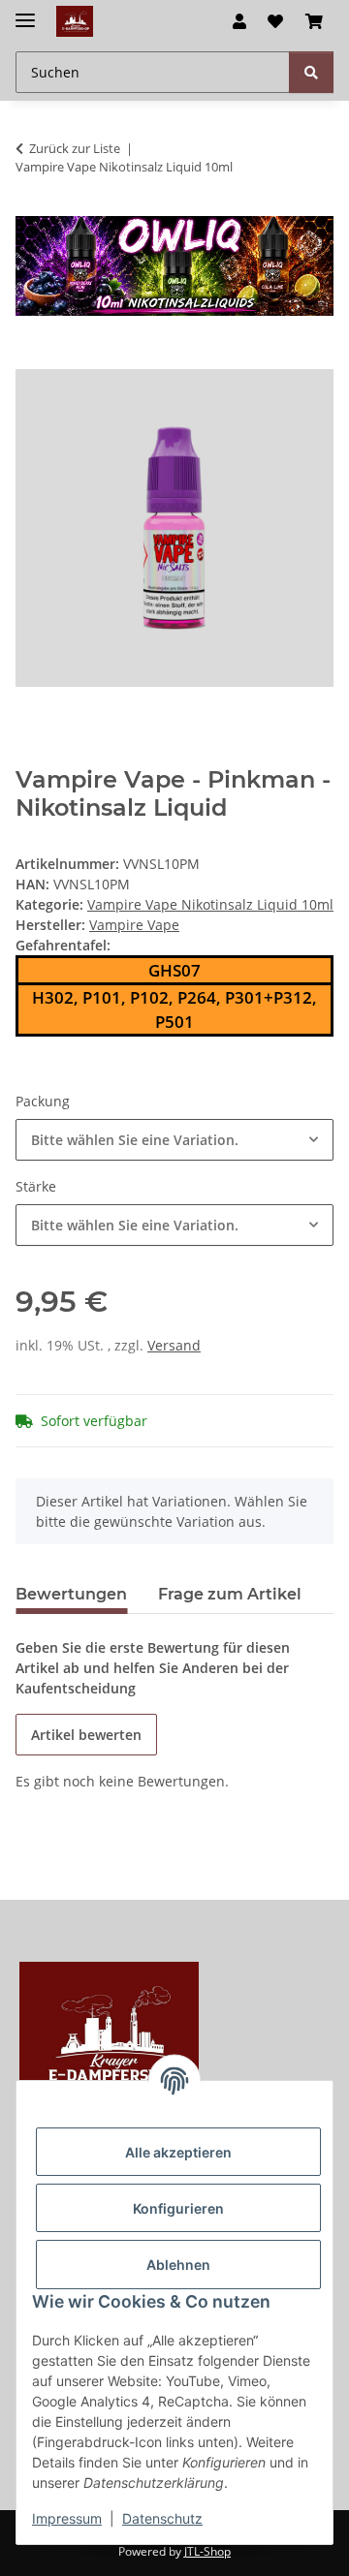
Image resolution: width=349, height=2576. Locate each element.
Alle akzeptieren (178, 2152)
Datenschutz (162, 2518)
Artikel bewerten (86, 1735)
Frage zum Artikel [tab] (230, 1594)
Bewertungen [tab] (71, 1594)
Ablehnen (178, 2265)
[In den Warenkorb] (31, 358)
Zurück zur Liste (75, 148)
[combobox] (174, 1140)
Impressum (67, 2518)
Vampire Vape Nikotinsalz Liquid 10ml (210, 904)
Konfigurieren (178, 2208)
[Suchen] (311, 72)
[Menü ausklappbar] (25, 12)
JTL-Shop (207, 2551)
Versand (174, 1345)
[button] (239, 21)
